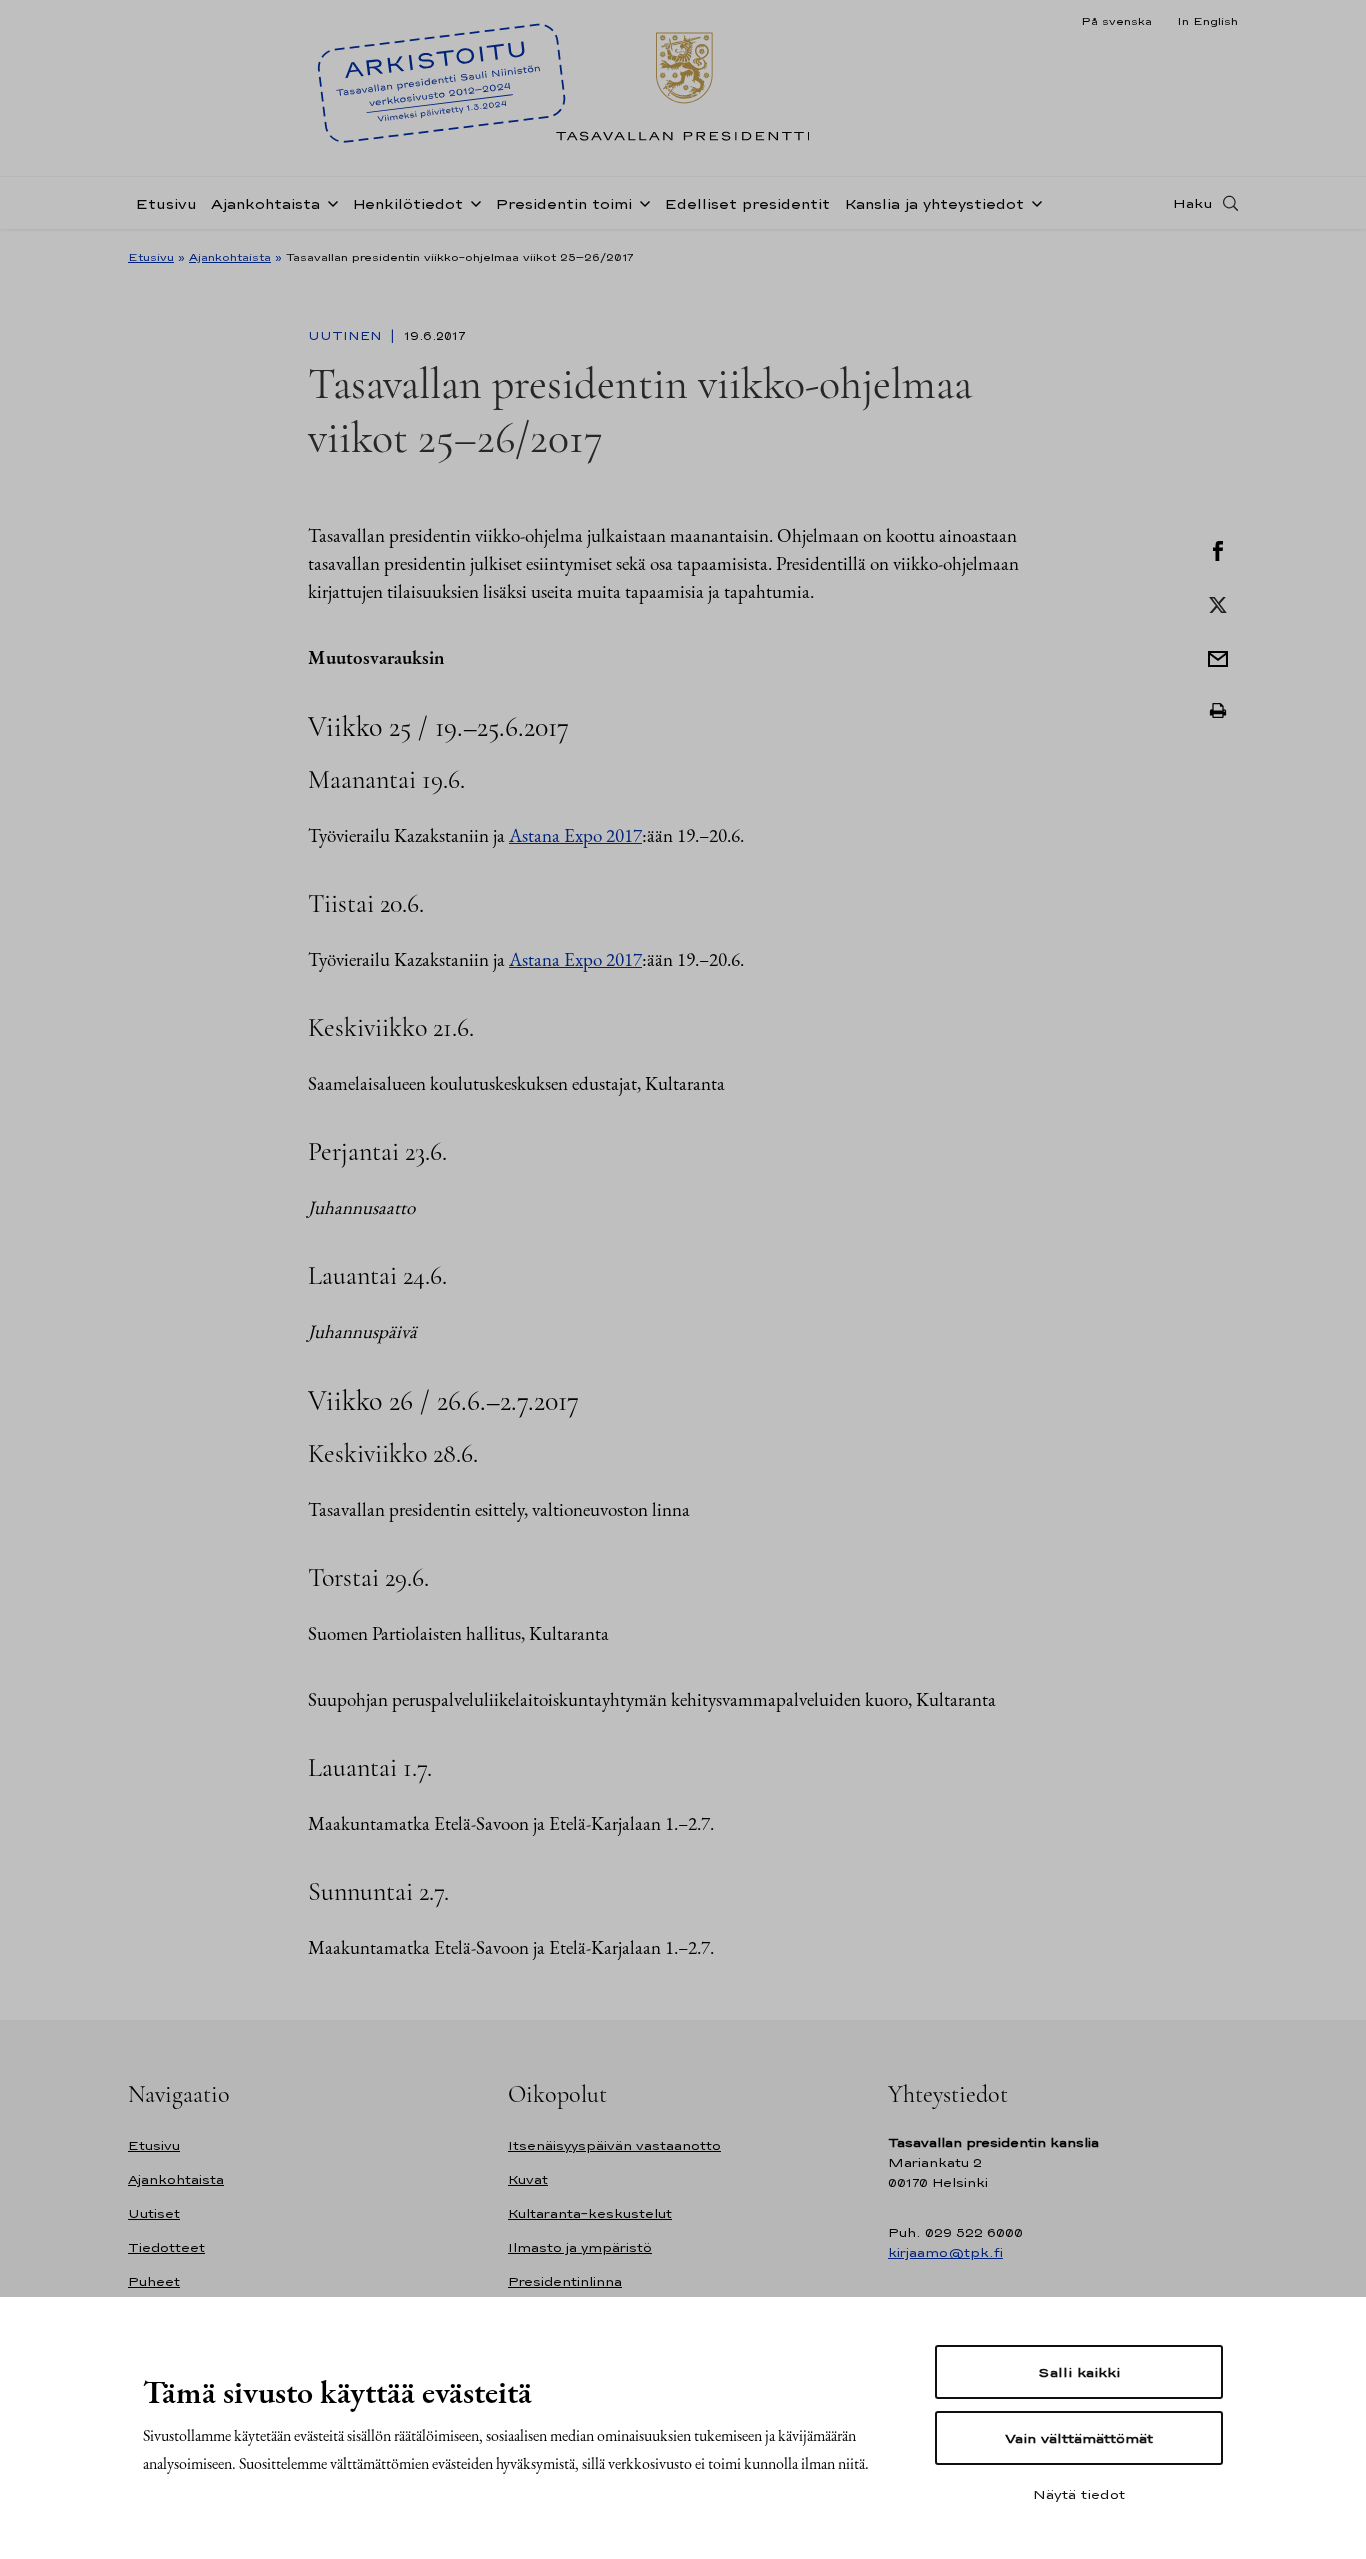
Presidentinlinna (565, 2281)
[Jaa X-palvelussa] (1218, 603)
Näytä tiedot (1079, 2494)
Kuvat (528, 2179)
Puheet (154, 2281)
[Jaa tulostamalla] (1218, 711)
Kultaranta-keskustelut (590, 2213)
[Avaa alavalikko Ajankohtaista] (329, 202)
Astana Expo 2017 (575, 835)
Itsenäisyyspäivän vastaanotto (614, 2145)
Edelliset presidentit (747, 203)
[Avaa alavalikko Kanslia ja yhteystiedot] (1033, 202)
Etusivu (166, 203)
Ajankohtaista (265, 203)
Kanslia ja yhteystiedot (934, 203)
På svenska (1116, 21)
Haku (1193, 203)
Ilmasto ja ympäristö (580, 2247)
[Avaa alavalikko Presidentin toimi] (641, 202)
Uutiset (154, 2213)
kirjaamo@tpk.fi (945, 2252)
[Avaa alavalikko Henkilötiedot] (472, 202)
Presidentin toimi (563, 203)
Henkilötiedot (407, 203)
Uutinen (347, 336)
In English (1207, 21)
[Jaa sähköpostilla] (1218, 657)
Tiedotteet (166, 2247)
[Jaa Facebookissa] (1218, 549)
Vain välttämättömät (1079, 2438)
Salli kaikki (1079, 2372)
